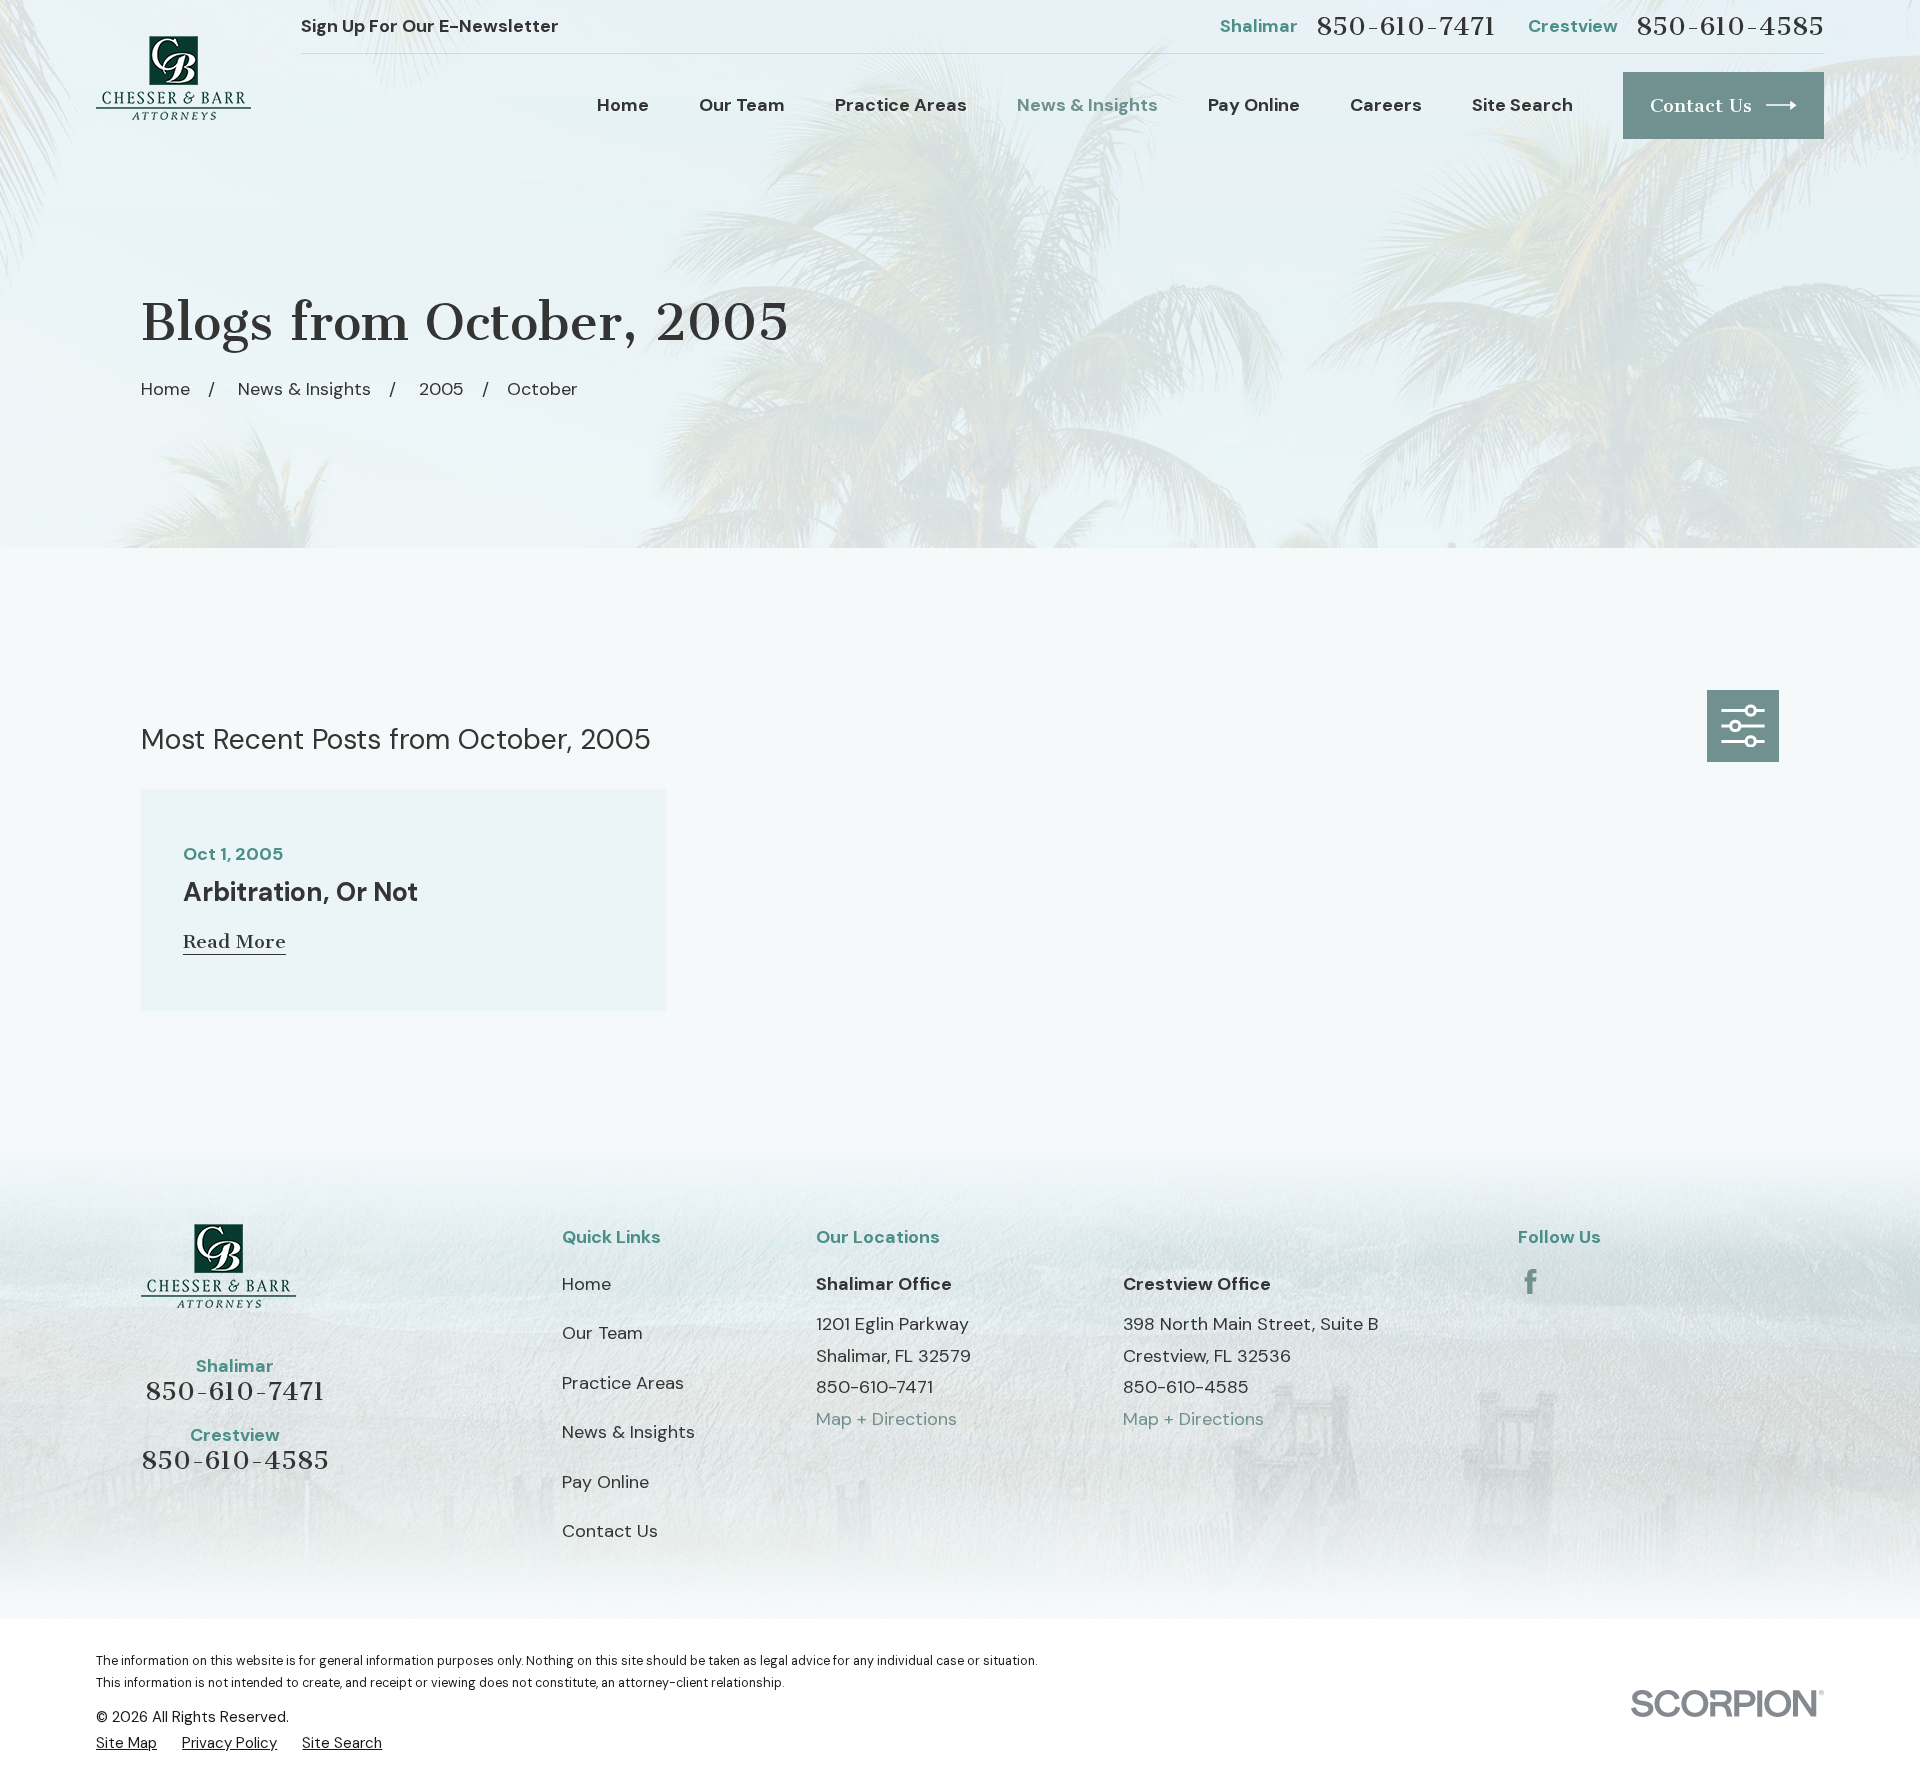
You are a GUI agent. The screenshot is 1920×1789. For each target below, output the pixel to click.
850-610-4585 (1730, 27)
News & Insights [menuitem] (1087, 105)
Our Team (602, 1333)
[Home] (173, 78)
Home (586, 1284)
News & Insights (628, 1432)
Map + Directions (886, 1419)
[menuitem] (126, 1743)
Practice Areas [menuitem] (901, 105)
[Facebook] (1530, 1281)
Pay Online (605, 1482)
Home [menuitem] (623, 105)
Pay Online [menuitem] (1254, 105)
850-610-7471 (1406, 27)
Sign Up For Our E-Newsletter (430, 26)
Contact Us (1701, 105)
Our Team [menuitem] (742, 105)
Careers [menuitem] (1386, 105)
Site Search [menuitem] (1522, 105)
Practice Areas (623, 1383)
